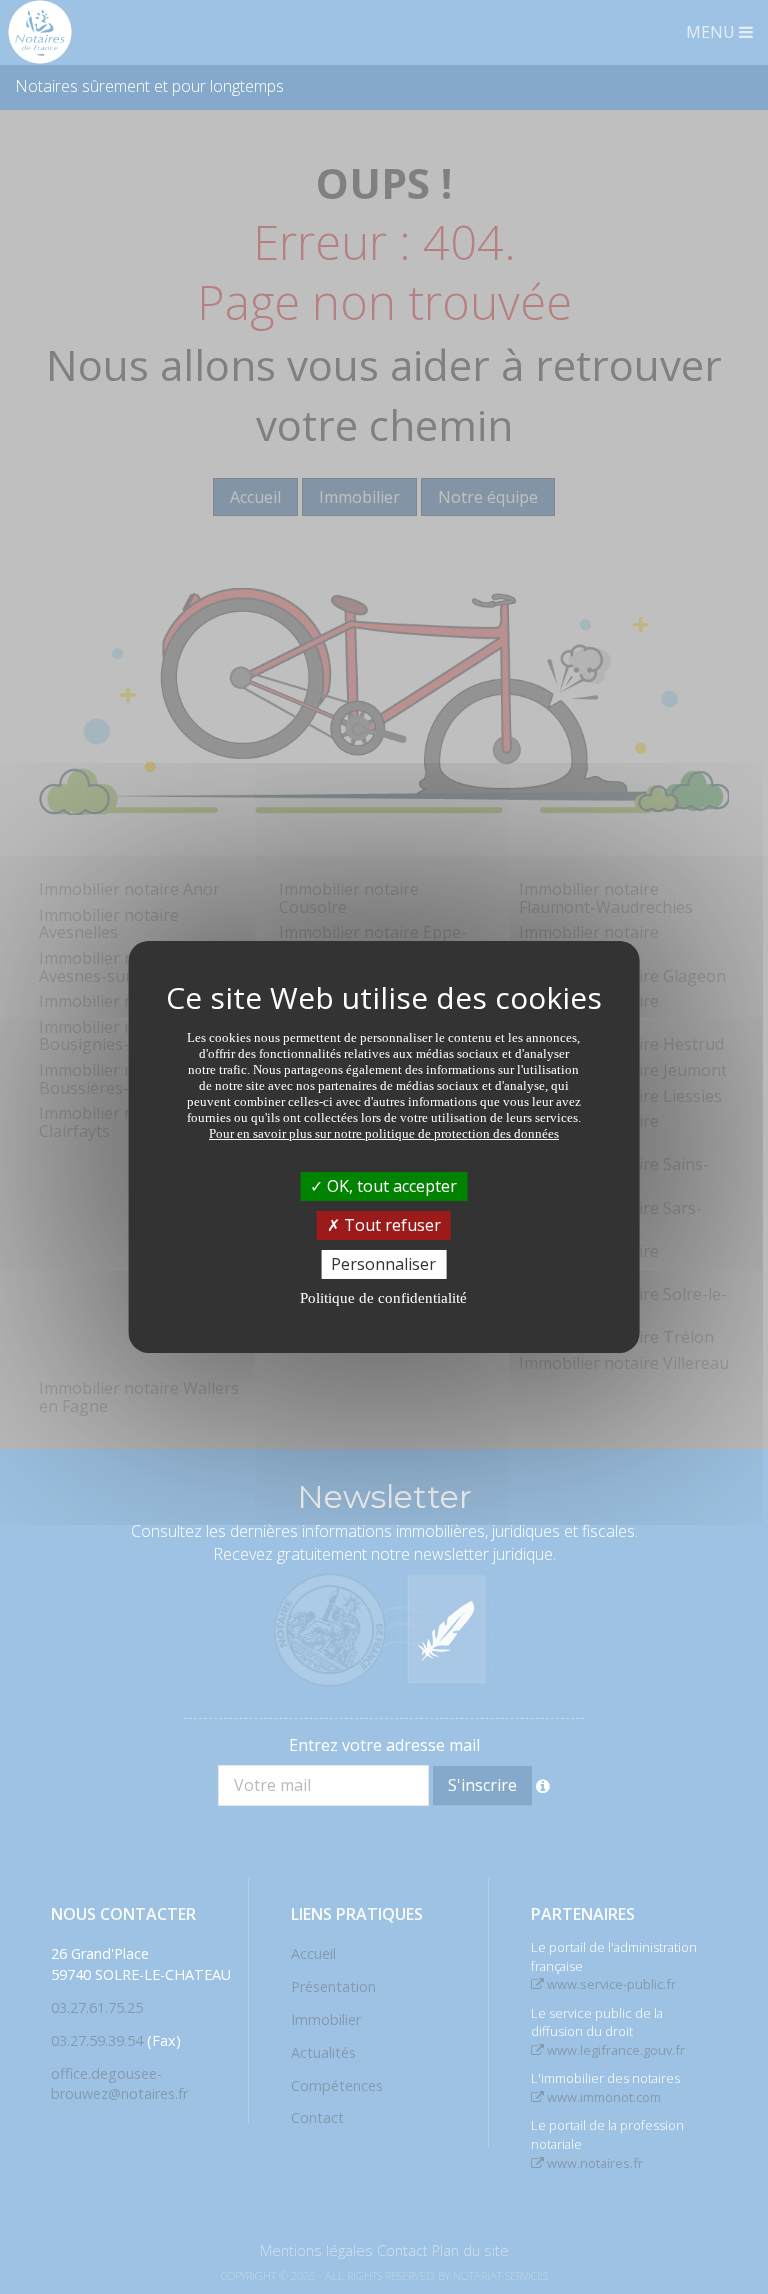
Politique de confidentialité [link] (383, 1298)
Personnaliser (383, 1264)
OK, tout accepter (390, 1185)
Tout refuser (390, 1225)
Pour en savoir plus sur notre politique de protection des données (384, 1132)
